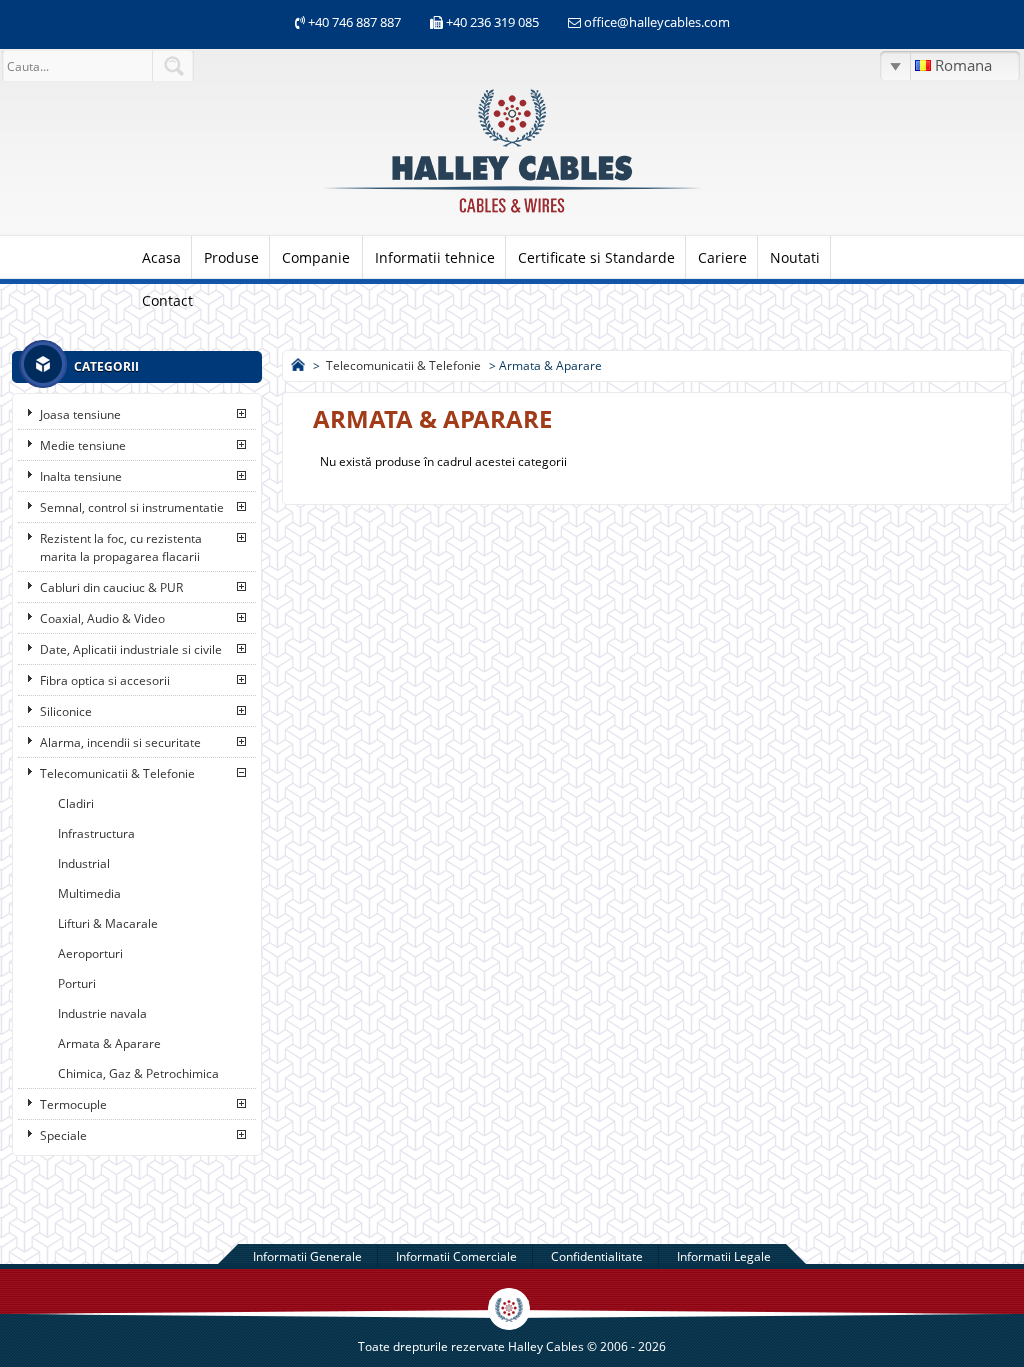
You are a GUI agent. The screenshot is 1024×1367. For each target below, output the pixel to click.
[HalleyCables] (512, 214)
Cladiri (76, 803)
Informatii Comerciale (456, 1256)
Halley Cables (546, 1346)
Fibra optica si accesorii (105, 680)
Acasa (161, 257)
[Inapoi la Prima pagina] (298, 365)
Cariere (722, 257)
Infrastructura (96, 833)
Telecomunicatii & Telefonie (117, 773)
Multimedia (89, 893)
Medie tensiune (83, 445)
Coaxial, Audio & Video (102, 618)
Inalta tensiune (81, 476)
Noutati (795, 257)
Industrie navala (102, 1013)
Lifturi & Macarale (108, 923)
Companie (316, 257)
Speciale (63, 1135)
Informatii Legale (724, 1256)
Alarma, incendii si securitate (120, 742)
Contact (167, 300)
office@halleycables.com (657, 22)
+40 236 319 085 (492, 22)
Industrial (84, 863)
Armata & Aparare (109, 1043)
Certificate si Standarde (596, 257)
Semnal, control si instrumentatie (132, 507)
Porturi (77, 983)
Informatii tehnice (435, 257)
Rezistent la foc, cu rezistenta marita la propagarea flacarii (121, 547)
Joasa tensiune (80, 414)
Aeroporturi (90, 953)
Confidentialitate (597, 1256)
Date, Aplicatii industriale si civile (131, 649)
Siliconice (66, 711)
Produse (231, 257)
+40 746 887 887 (353, 22)
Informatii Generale (307, 1256)
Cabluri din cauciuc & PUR (111, 587)
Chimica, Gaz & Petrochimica (138, 1073)
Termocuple (73, 1104)
